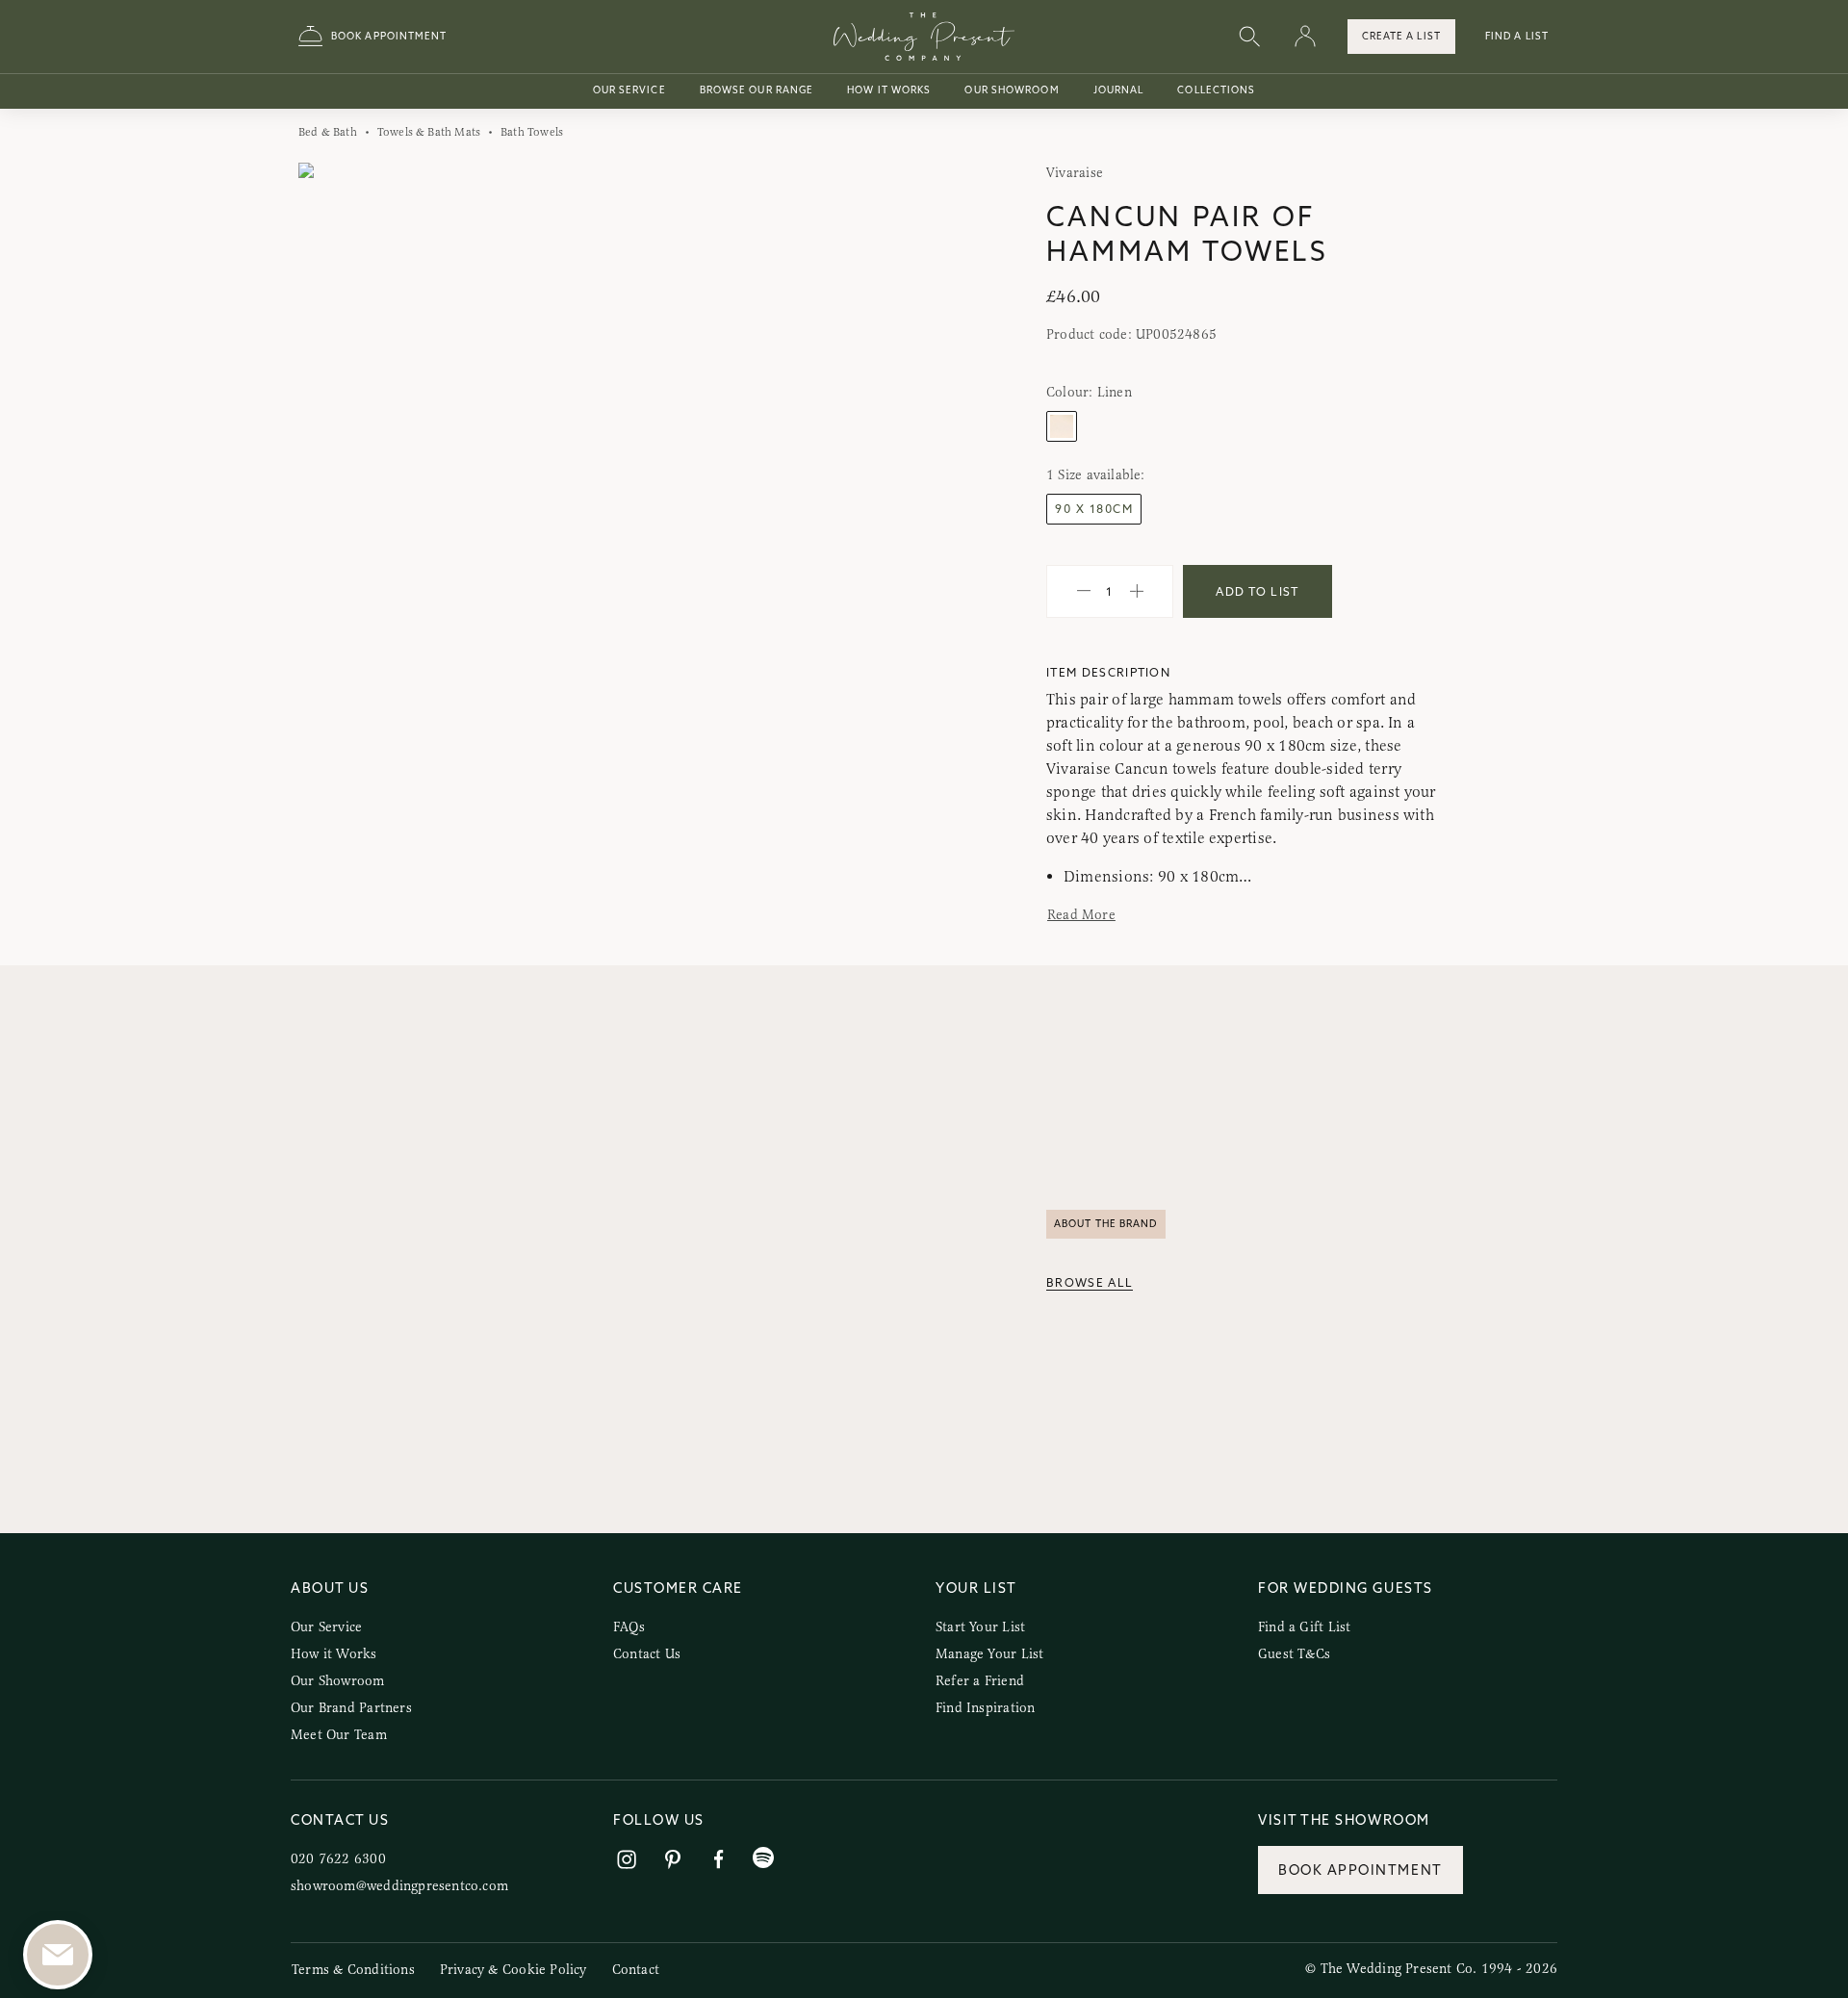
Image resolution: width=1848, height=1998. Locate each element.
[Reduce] (1084, 592)
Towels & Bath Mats (429, 132)
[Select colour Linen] (1062, 426)
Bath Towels (532, 132)
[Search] (1249, 37)
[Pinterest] (673, 1860)
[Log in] (1305, 37)
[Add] (1137, 592)
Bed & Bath (328, 132)
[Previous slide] (333, 477)
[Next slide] (874, 477)
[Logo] (924, 37)
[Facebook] (719, 1860)
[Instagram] (627, 1860)
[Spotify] (763, 1858)
